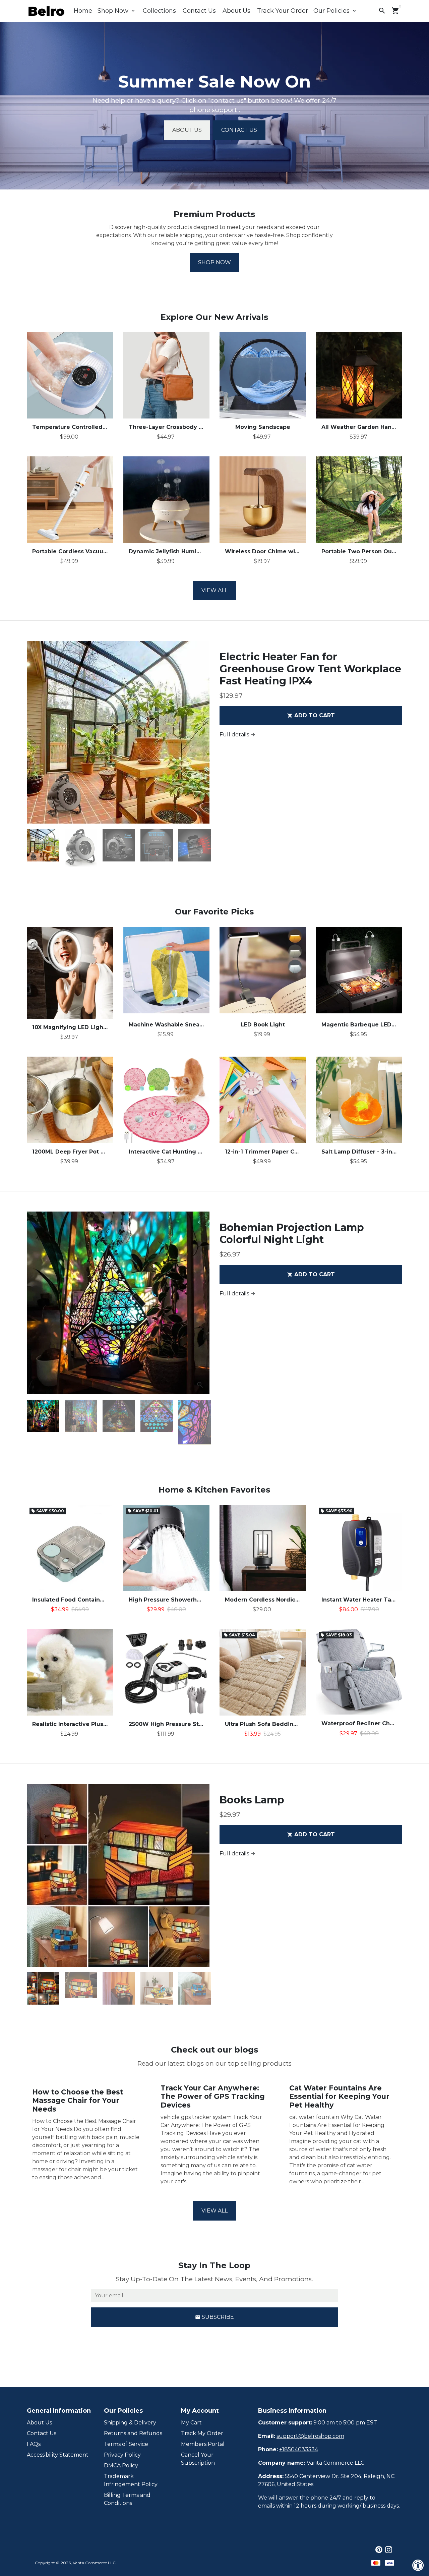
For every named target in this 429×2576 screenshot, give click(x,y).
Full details (238, 735)
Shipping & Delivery (130, 2423)
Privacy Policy (122, 2455)
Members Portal (203, 2444)
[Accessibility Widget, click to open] (418, 2565)
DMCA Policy (121, 2466)
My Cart (191, 2423)
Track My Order (202, 2433)
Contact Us (199, 11)
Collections (159, 11)
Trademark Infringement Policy (131, 2480)
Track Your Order (283, 11)
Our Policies (335, 11)
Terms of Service (126, 2444)
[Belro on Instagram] (389, 2550)
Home (83, 11)
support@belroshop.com (310, 2436)
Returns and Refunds (133, 2433)
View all (214, 590)
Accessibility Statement (58, 2455)
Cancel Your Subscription (198, 2459)
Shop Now (117, 11)
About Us (236, 11)
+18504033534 (299, 2449)
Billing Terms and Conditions (127, 2499)
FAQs (34, 2444)
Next (200, 732)
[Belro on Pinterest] (379, 2550)
